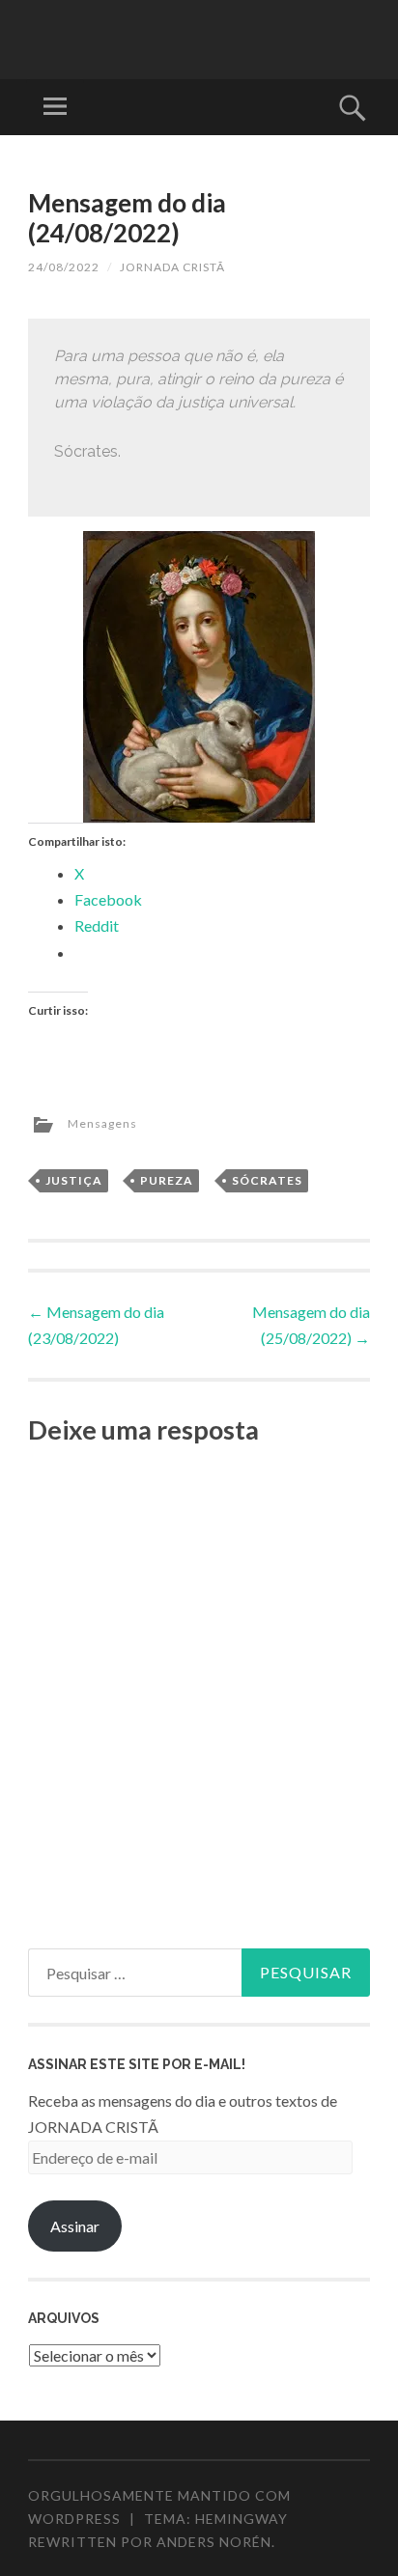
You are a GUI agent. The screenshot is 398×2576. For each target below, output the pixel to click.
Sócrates (267, 1180)
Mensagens (102, 1123)
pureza (167, 1180)
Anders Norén (214, 2542)
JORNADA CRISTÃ (172, 267)
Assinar (75, 2226)
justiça (74, 1180)
